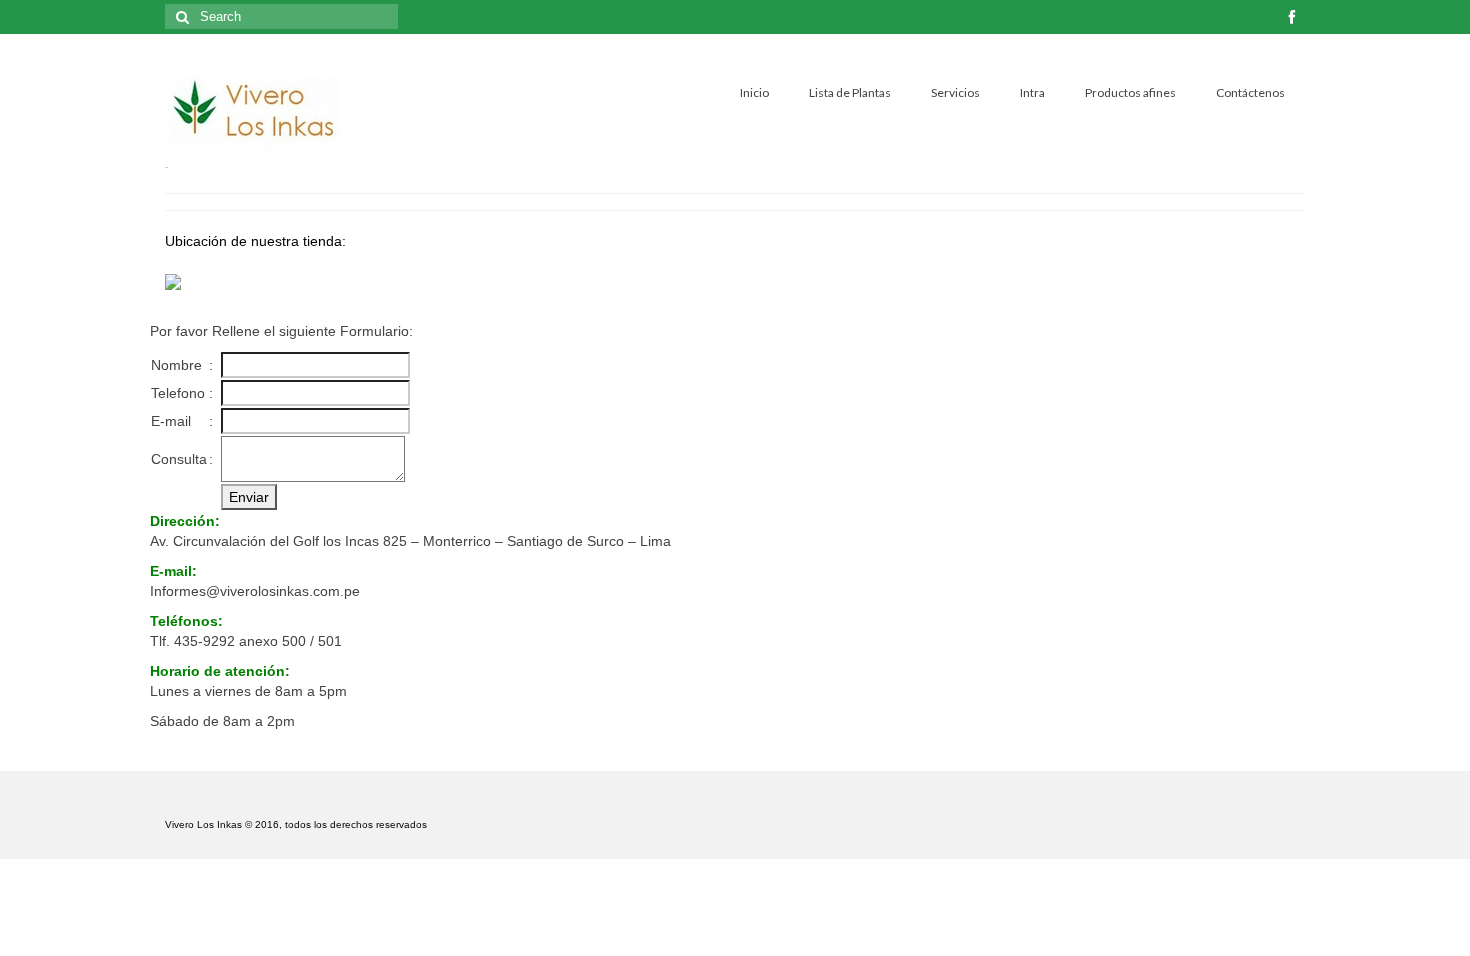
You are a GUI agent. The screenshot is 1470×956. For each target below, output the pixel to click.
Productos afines (1130, 92)
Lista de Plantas (850, 92)
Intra (1032, 92)
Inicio (754, 92)
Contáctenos (1250, 92)
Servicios (955, 92)
